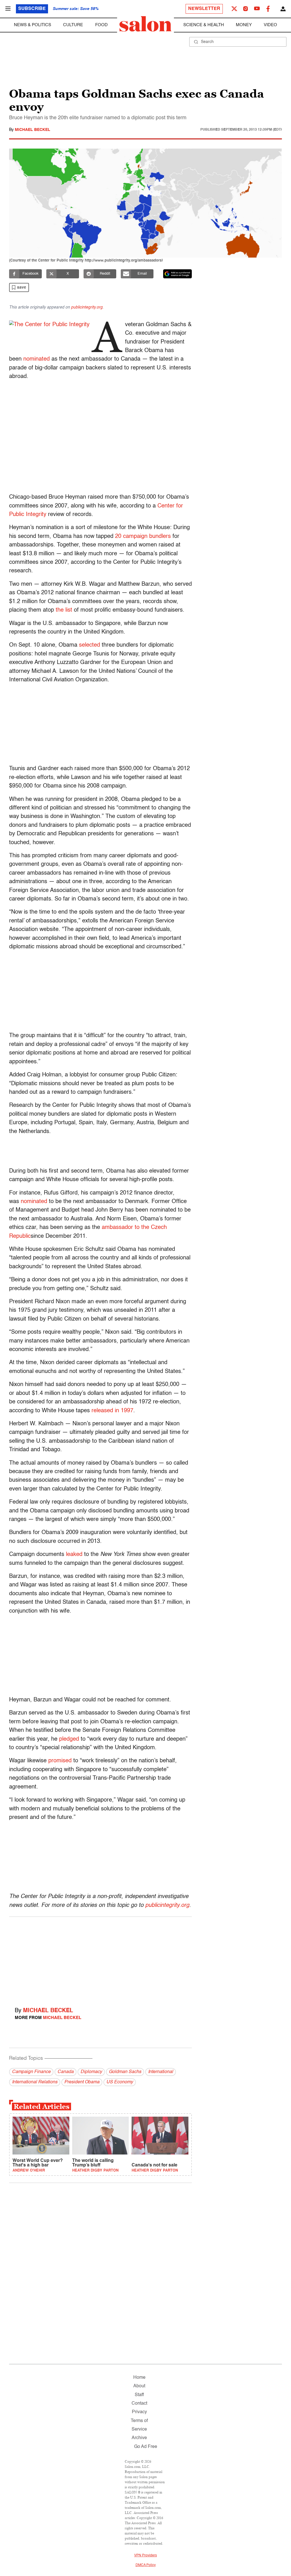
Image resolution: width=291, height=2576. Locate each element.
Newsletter (204, 9)
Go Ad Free (146, 2447)
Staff (139, 2395)
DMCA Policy (146, 2565)
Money (244, 25)
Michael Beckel (33, 130)
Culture (73, 25)
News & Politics (33, 25)
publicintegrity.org (87, 307)
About (139, 2386)
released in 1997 (112, 1411)
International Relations (35, 2082)
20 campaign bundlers (143, 536)
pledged (69, 1739)
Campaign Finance (31, 2072)
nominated (37, 359)
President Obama (82, 2082)
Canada (66, 2072)
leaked (74, 1555)
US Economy (120, 2082)
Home (139, 2378)
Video (270, 25)
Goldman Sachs (125, 2072)
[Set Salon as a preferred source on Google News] (178, 274)
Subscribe (32, 9)
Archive (139, 2438)
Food (101, 25)
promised (60, 1761)
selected (90, 645)
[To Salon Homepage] (145, 24)
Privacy (139, 2412)
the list (64, 610)
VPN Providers (145, 2556)
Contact (139, 2404)
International (161, 2072)
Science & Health (204, 25)
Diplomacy (91, 2072)
